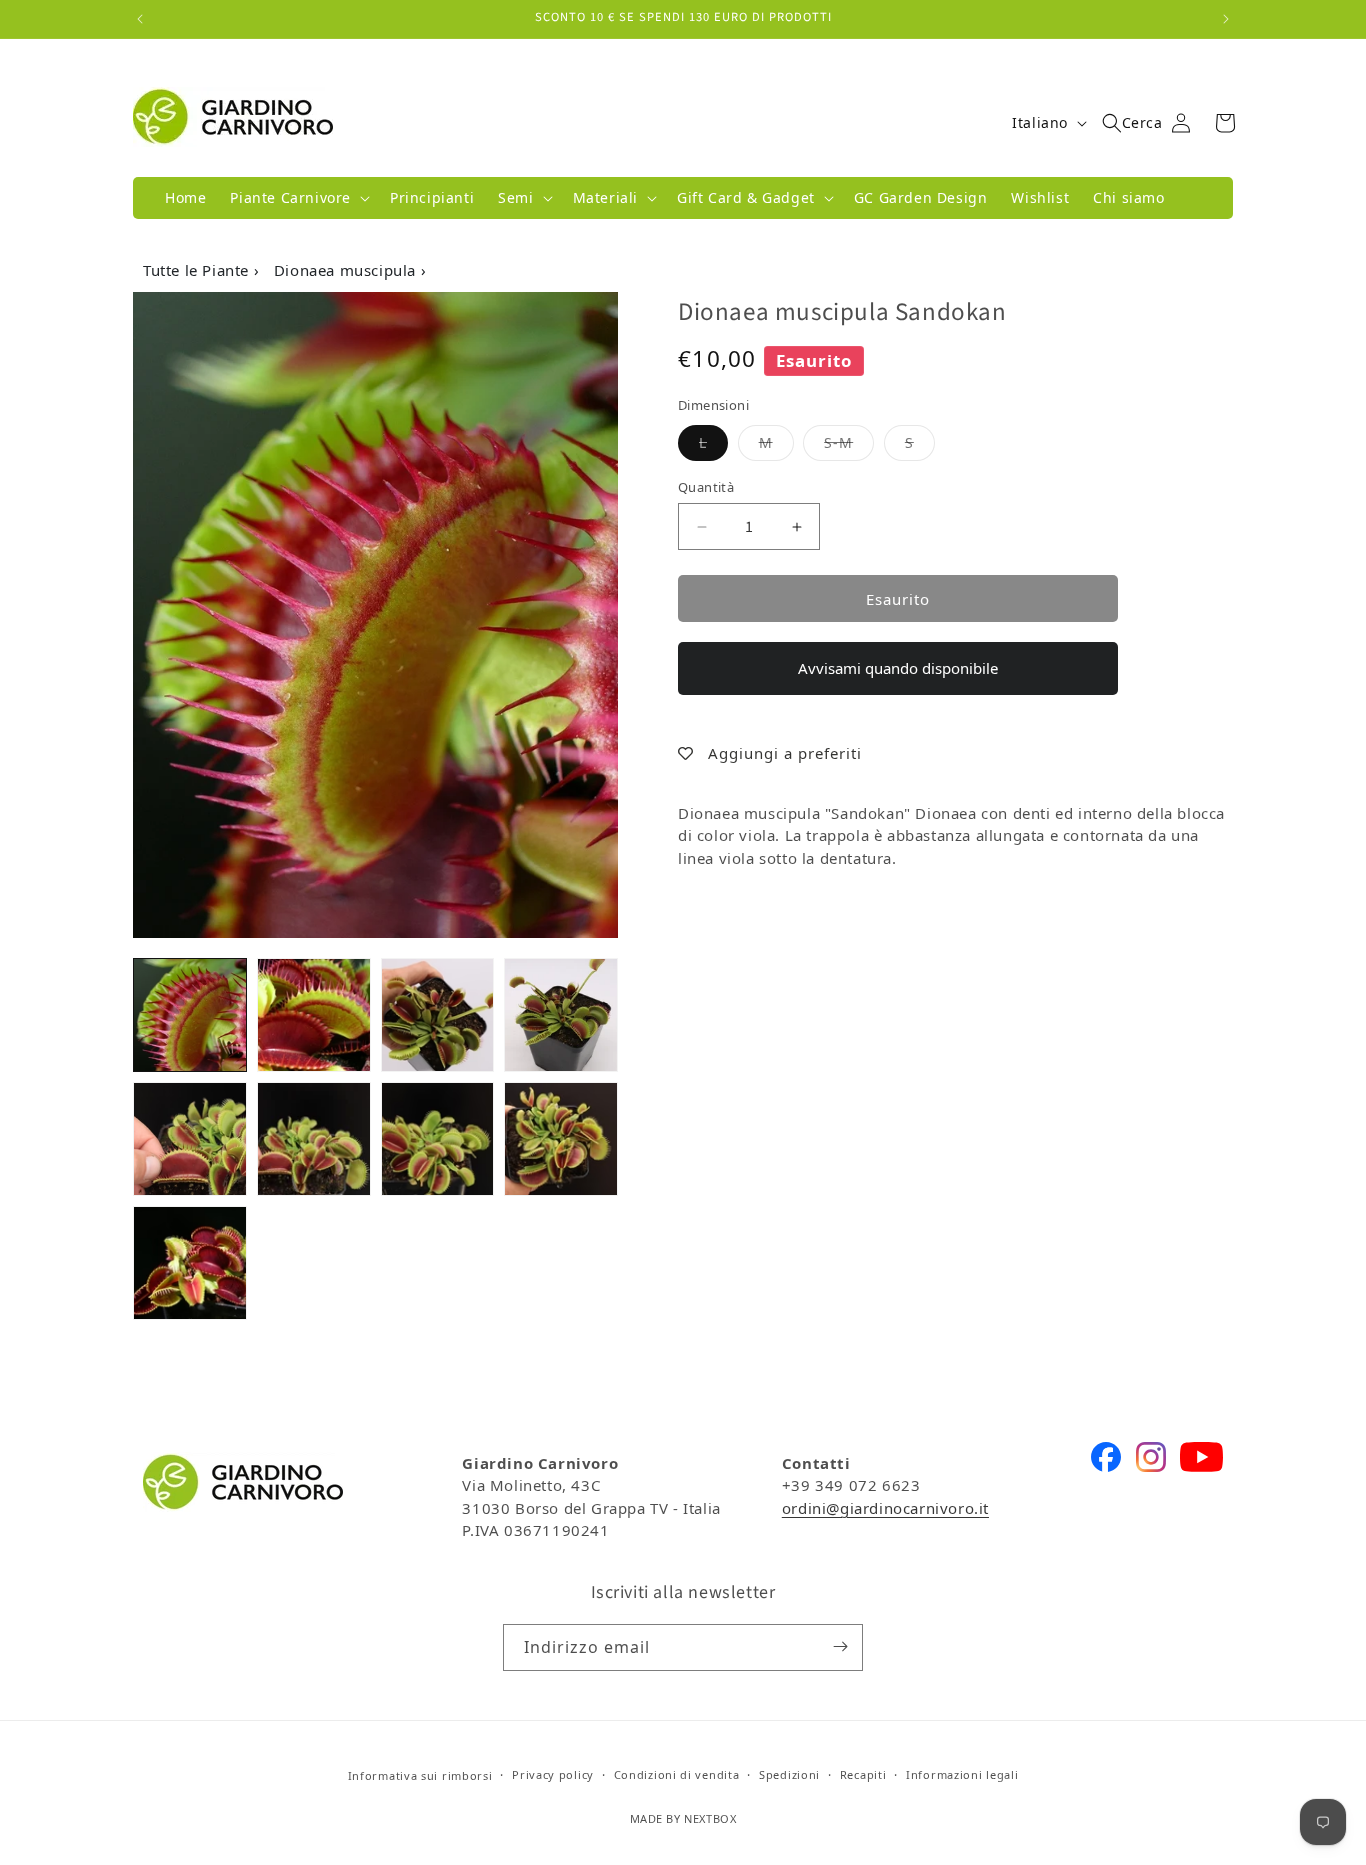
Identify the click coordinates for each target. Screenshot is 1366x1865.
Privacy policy (553, 1775)
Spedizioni (789, 1775)
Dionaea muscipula (347, 270)
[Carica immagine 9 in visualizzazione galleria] (190, 1263)
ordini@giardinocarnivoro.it (885, 1508)
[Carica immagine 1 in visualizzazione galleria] (190, 1015)
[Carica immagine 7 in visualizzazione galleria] (438, 1139)
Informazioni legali (962, 1775)
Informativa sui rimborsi (420, 1775)
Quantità (706, 487)
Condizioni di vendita (677, 1775)
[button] (298, 198)
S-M (849, 442)
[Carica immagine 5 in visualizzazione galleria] (190, 1139)
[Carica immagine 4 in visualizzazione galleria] (561, 1015)
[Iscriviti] (840, 1646)
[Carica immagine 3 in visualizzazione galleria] (438, 1015)
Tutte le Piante (198, 270)
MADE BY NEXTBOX (683, 1819)
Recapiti (863, 1775)
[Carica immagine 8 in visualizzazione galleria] (561, 1139)
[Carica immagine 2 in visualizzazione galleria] (314, 1015)
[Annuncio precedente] (140, 19)
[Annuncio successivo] (1226, 19)
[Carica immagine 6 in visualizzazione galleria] (314, 1139)
